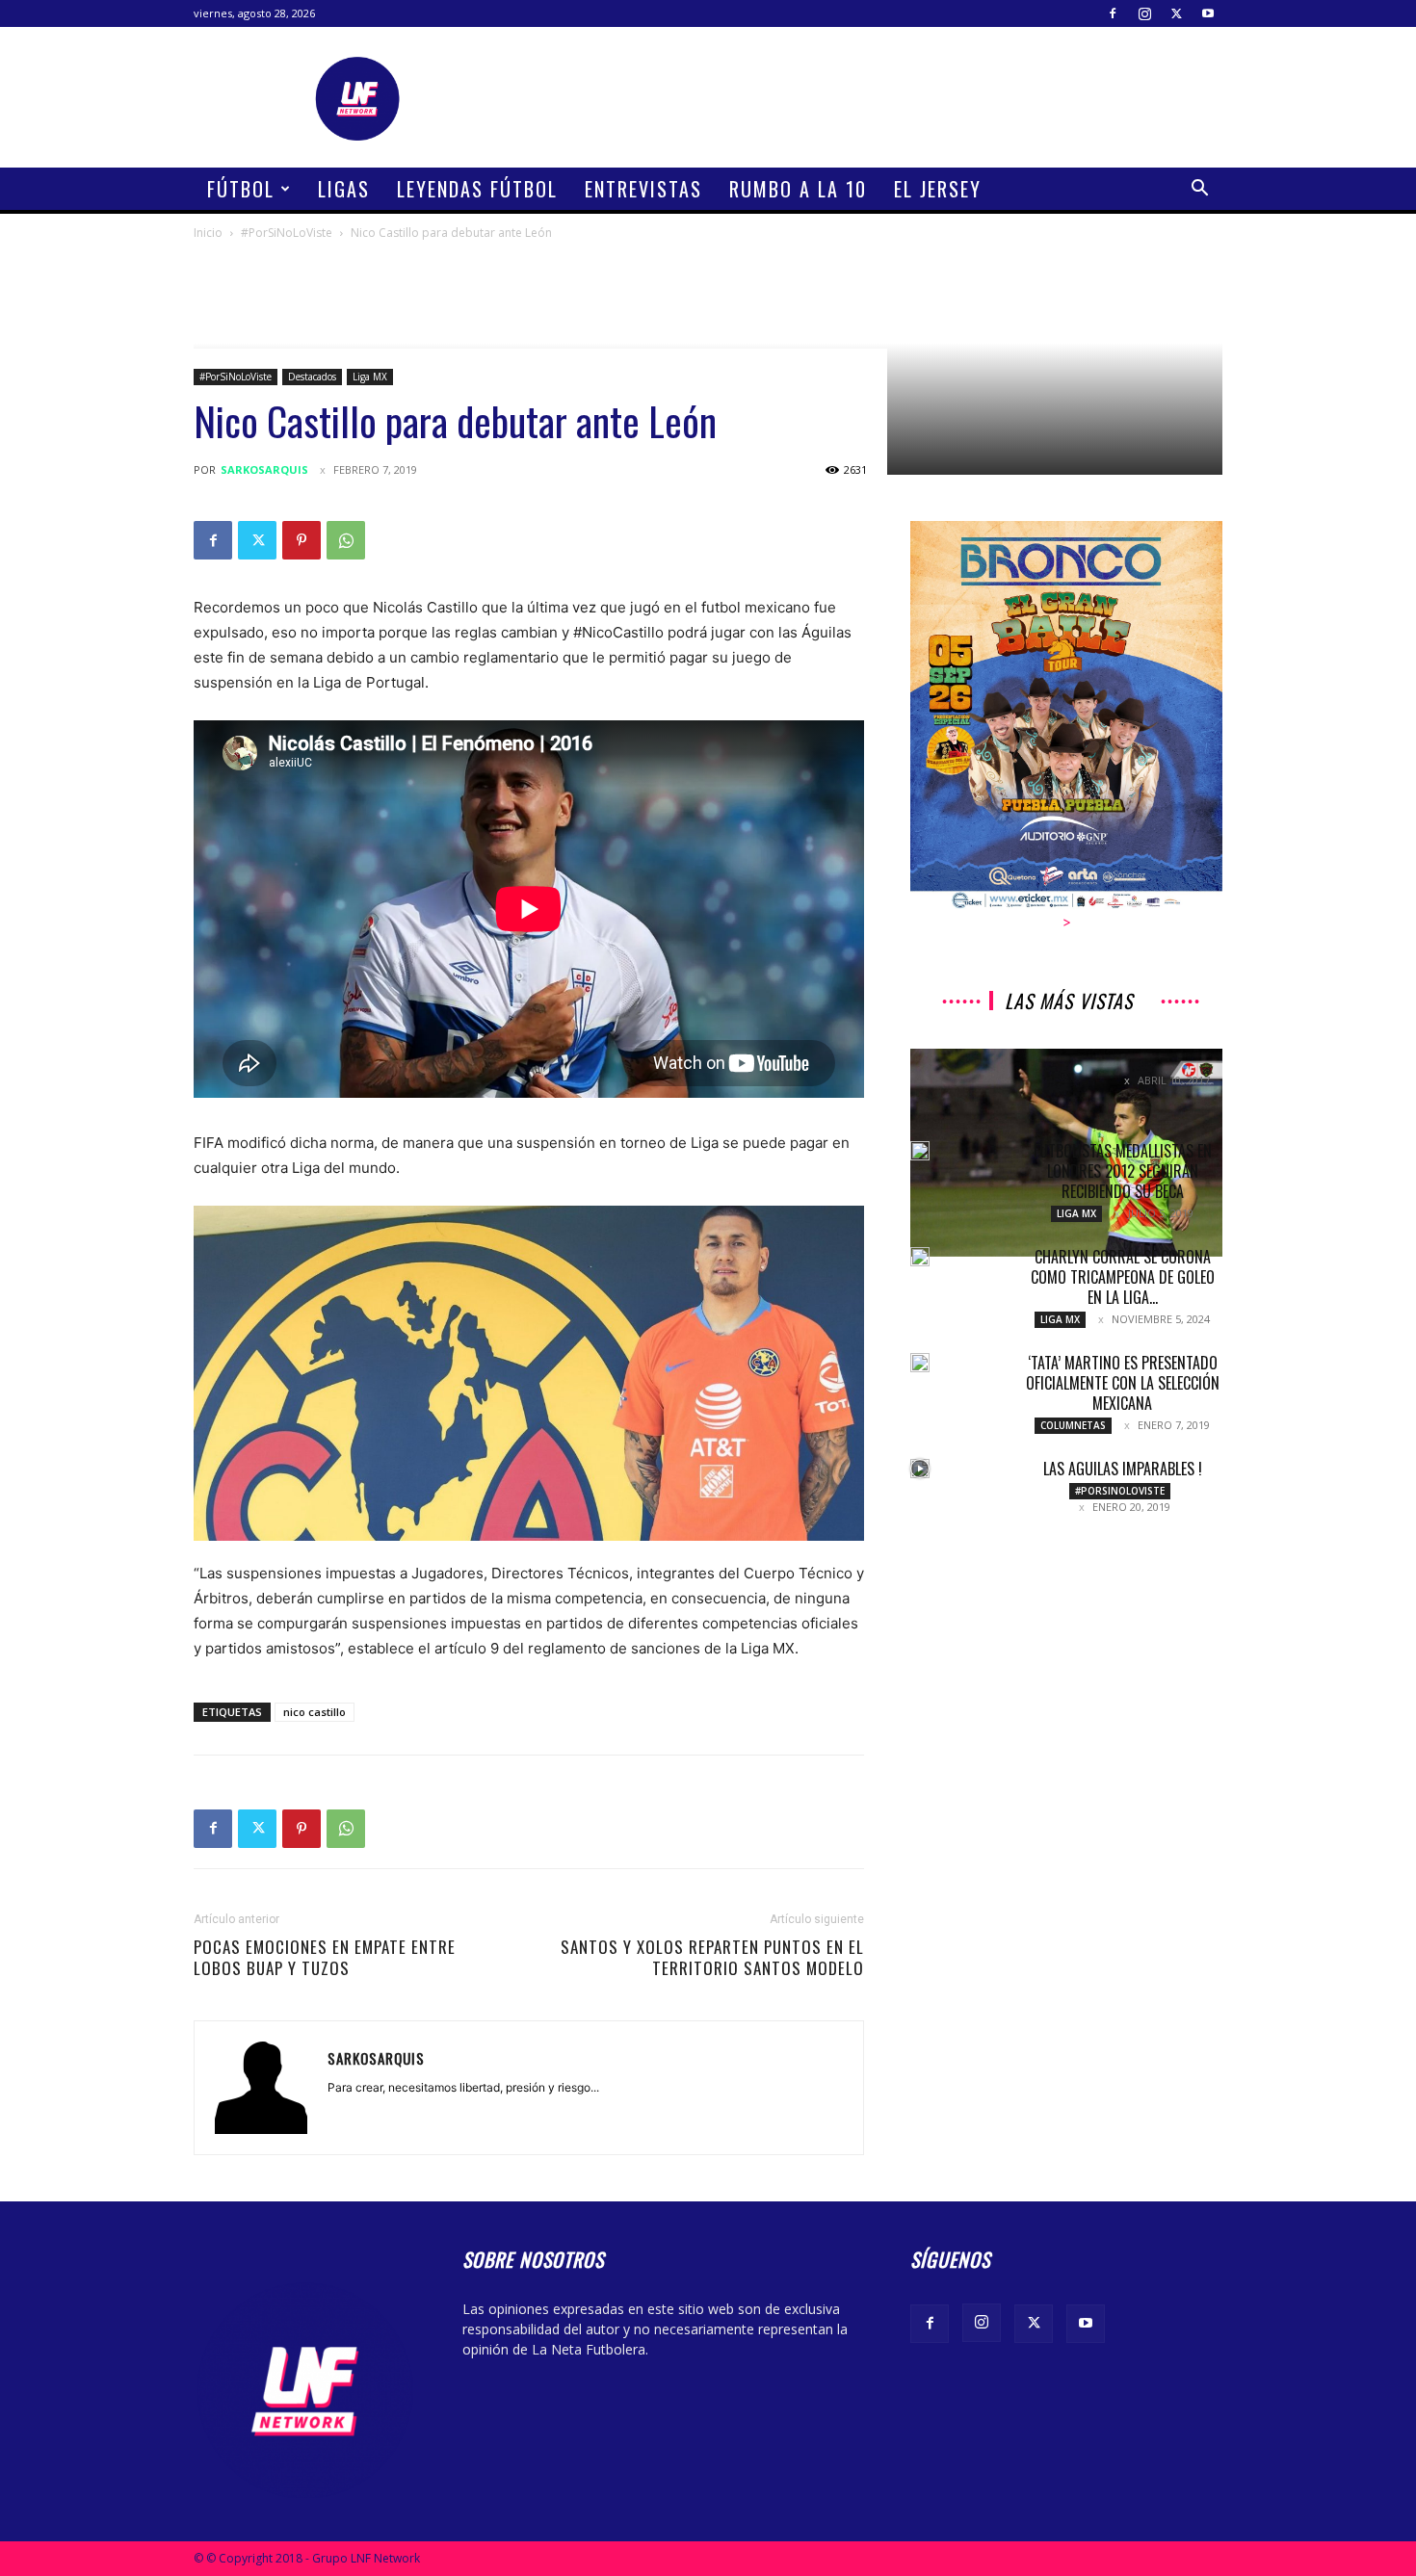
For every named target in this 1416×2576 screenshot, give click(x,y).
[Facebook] (1113, 13)
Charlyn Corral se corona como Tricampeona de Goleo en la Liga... (1123, 1277)
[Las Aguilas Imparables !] (920, 1469)
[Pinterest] (302, 540)
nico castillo (315, 1712)
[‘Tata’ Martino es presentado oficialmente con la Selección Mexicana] (920, 1363)
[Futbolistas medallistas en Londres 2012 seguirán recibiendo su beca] (920, 1151)
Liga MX (370, 377)
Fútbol (241, 189)
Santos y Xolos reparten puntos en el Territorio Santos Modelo (712, 1958)
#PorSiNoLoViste (287, 233)
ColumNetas (1073, 1425)
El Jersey (938, 189)
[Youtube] (1208, 13)
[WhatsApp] (346, 540)
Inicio (208, 233)
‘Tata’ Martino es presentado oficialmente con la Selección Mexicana (1123, 1383)
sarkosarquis (264, 469)
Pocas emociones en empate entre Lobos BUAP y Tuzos (325, 1958)
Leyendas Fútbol (477, 189)
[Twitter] (1176, 13)
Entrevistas (643, 189)
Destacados (312, 377)
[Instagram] (1144, 13)
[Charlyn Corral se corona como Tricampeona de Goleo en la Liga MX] (920, 1257)
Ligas (344, 189)
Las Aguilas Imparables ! (1123, 1469)
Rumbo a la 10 (798, 189)
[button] (1199, 190)
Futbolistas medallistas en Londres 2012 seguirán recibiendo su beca (1123, 1171)
